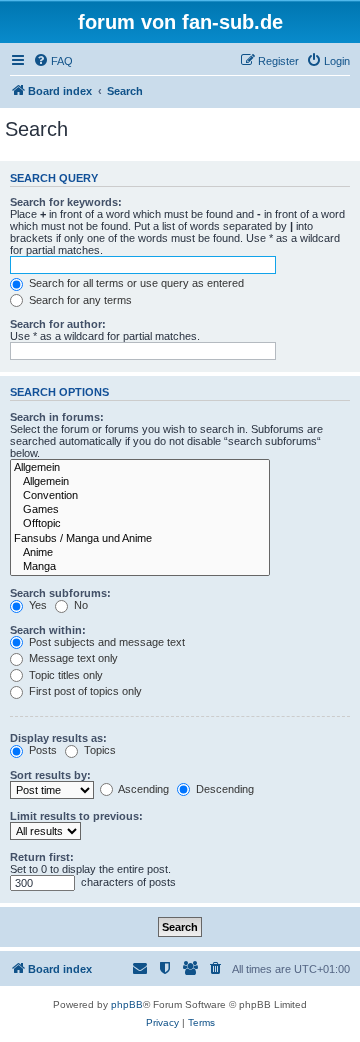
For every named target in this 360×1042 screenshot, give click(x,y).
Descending (223, 789)
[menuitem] (53, 61)
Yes (36, 605)
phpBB (127, 1004)
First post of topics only (84, 691)
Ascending (142, 789)
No (79, 605)
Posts (41, 750)
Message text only (72, 658)
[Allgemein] (140, 468)
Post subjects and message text (105, 642)
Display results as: (58, 738)
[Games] (140, 510)
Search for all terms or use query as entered (135, 283)
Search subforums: (60, 593)
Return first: (42, 857)
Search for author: (58, 324)
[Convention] (140, 496)
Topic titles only (64, 675)
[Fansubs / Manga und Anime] (140, 539)
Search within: (48, 630)
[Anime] (140, 553)
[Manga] (140, 567)
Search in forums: (57, 417)
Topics (98, 750)
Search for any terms (79, 300)
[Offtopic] (140, 524)
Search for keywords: (66, 202)
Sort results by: (50, 775)
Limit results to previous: (76, 816)
